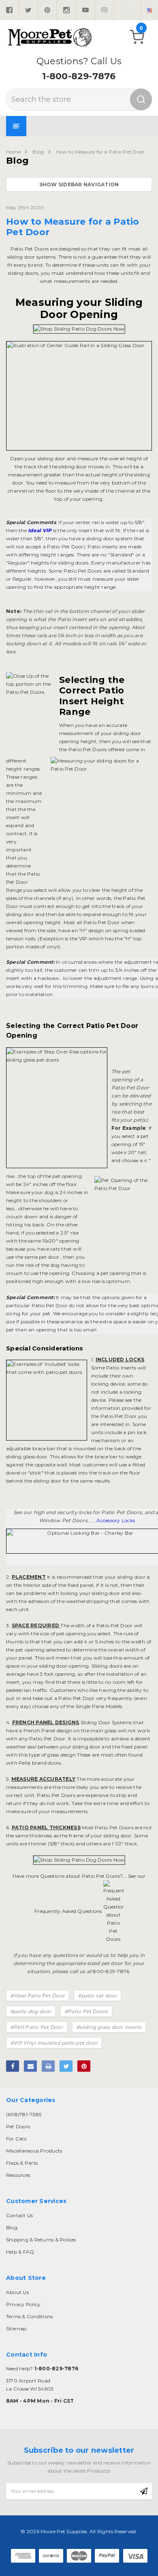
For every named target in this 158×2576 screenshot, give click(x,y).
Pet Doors (18, 2126)
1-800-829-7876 (79, 76)
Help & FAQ (20, 2252)
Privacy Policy (23, 2304)
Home (13, 152)
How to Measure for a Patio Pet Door (100, 152)
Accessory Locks (116, 1520)
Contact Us (19, 2215)
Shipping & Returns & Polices (41, 2240)
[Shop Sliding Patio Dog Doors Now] (79, 329)
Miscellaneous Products (34, 2151)
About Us (17, 2292)
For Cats (16, 2139)
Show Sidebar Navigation (79, 184)
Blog (38, 152)
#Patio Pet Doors (86, 2011)
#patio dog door (31, 2011)
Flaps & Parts (22, 2163)
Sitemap (16, 2329)
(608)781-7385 (24, 2114)
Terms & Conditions (29, 2316)
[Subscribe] (144, 2491)
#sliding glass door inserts (109, 2027)
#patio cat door (97, 1996)
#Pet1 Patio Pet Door (37, 2027)
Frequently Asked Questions (68, 1911)
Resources (18, 2175)
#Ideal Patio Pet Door (37, 1996)
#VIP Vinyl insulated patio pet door (54, 2043)
